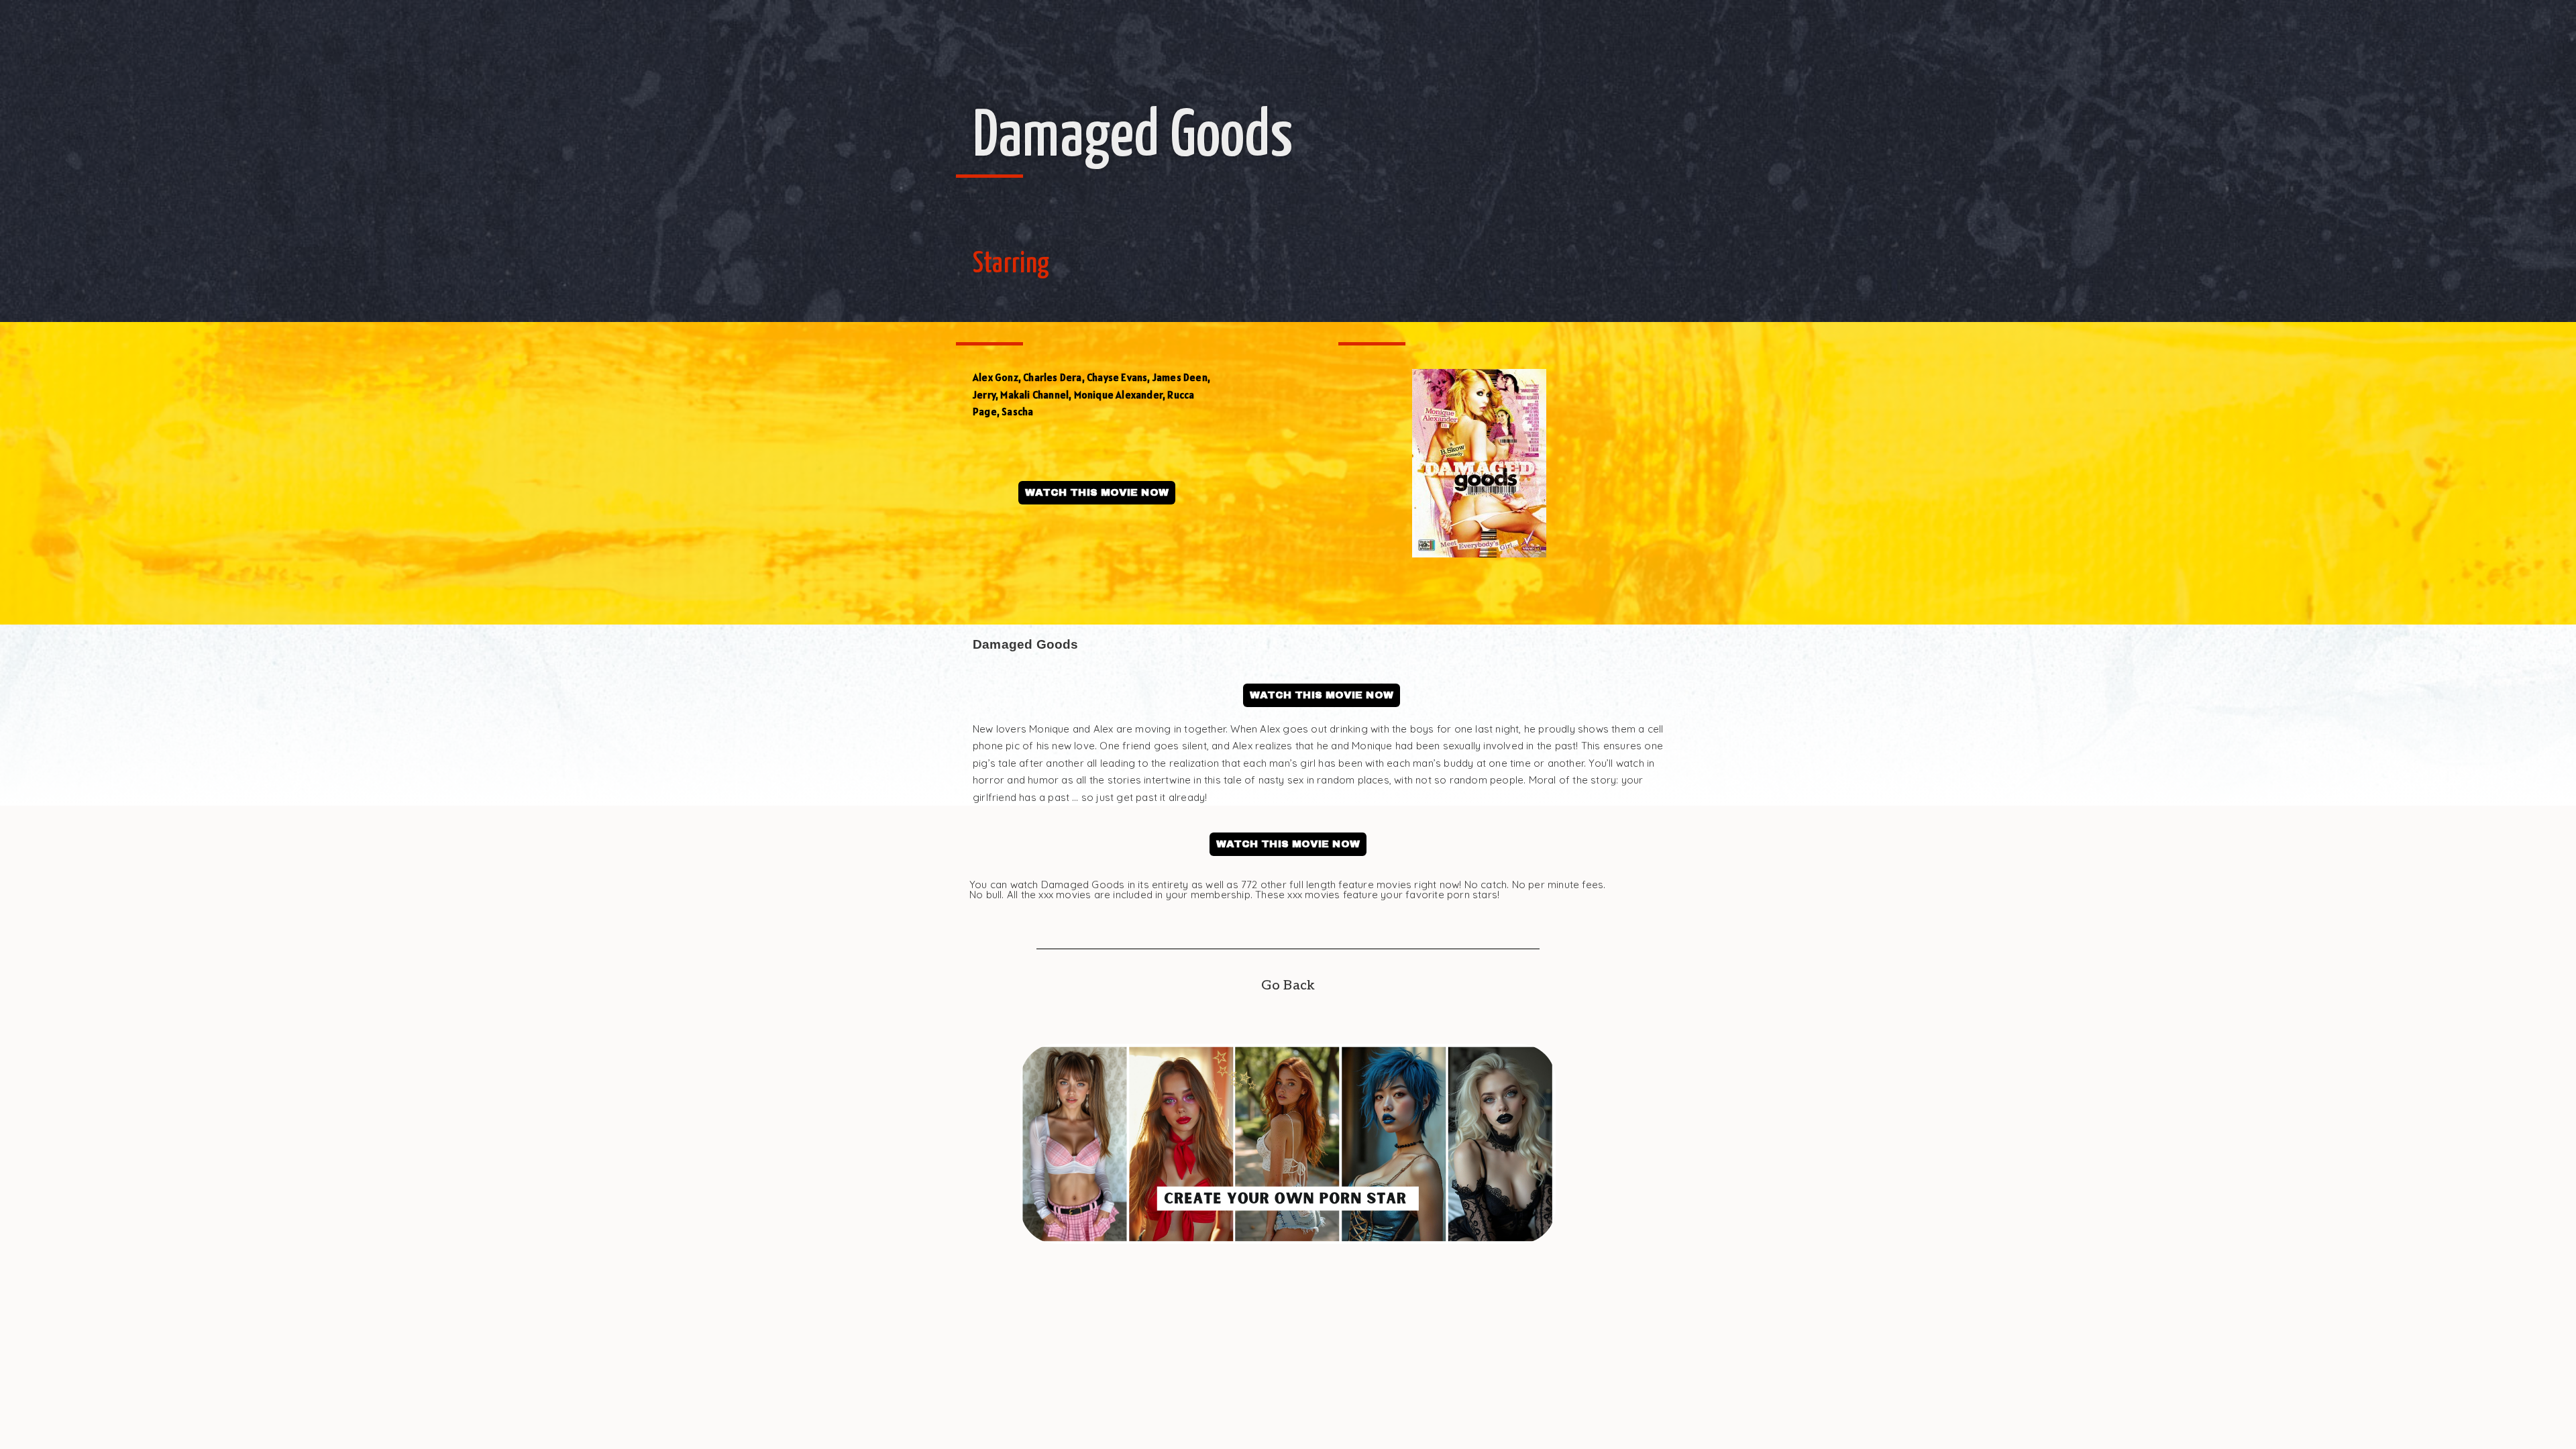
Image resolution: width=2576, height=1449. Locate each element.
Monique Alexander (1118, 395)
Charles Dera (1052, 377)
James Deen (1180, 377)
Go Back (1288, 985)
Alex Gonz (996, 377)
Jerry (984, 395)
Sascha (1017, 412)
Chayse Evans (1117, 377)
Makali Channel (1034, 395)
